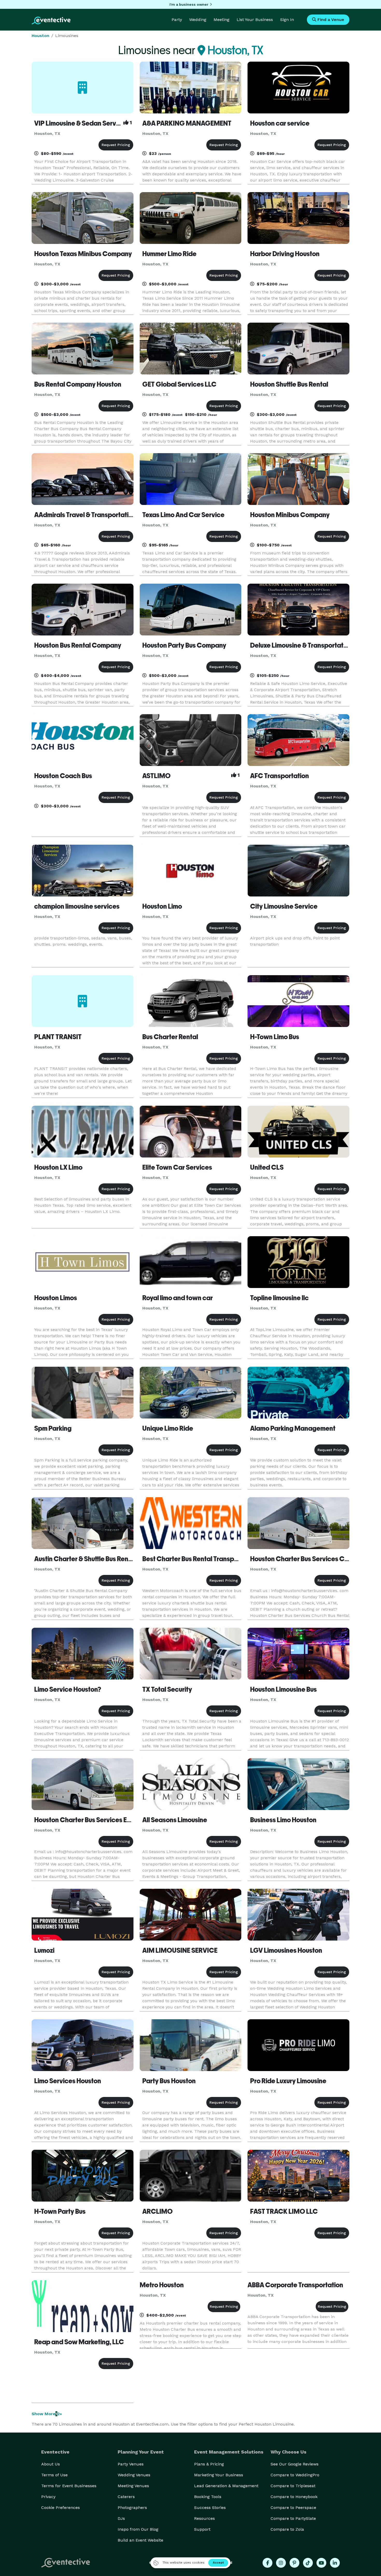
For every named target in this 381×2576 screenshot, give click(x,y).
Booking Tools (208, 2497)
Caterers (126, 2497)
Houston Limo (162, 906)
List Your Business (255, 20)
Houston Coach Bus (63, 776)
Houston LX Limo (58, 1167)
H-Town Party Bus (60, 2211)
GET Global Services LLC (179, 384)
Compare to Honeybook (294, 2497)
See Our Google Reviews (295, 2464)
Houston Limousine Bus (283, 1689)
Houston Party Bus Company (184, 645)
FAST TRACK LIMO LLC (284, 2211)
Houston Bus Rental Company (78, 645)
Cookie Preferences (61, 2508)
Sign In (287, 20)
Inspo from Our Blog (138, 2529)
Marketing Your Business (219, 2475)
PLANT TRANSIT (58, 1037)
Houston (40, 36)
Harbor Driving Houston (285, 254)
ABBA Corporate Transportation (295, 2285)
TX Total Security (167, 1689)
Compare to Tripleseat (293, 2486)
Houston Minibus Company (290, 515)
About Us (51, 2464)
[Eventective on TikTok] (308, 2563)
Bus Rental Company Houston (78, 384)
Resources (204, 2518)
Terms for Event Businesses (69, 2486)
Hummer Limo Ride (169, 254)
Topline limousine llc (279, 1298)
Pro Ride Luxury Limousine (288, 2081)
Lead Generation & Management (226, 2486)
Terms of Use (54, 2475)
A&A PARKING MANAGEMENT (187, 123)
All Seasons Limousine (175, 1820)
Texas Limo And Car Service (183, 515)
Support (202, 2529)
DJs (121, 2518)
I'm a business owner (189, 4)
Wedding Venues (134, 2475)
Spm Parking (53, 1428)
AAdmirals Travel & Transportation (85, 515)
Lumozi (44, 1950)
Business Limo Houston (283, 1820)
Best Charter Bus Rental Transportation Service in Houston (228, 1559)
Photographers (132, 2508)
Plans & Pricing (209, 2464)
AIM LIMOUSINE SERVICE (180, 1950)
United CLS (267, 1167)
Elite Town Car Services (177, 1167)
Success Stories (210, 2508)
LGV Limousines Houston (286, 1950)
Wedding (198, 20)
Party (177, 20)
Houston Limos (56, 1298)
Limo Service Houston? (68, 1689)
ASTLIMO (156, 776)
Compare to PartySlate (293, 2518)
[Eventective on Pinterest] (294, 2563)
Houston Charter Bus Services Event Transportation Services (124, 1820)
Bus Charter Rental (170, 1037)
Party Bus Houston (169, 2081)
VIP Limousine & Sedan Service (80, 123)
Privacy (48, 2497)
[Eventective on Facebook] (267, 2563)
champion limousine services (77, 906)
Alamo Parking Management (293, 1428)
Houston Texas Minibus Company (83, 254)
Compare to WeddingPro (295, 2475)
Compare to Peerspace (293, 2508)
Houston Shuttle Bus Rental (289, 384)
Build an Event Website (140, 2540)
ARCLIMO (157, 2211)
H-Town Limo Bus (275, 1037)
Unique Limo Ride (168, 1428)
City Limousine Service (284, 906)
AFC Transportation (280, 776)
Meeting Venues (133, 2486)
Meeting (221, 20)
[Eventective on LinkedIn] (335, 2563)
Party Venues (131, 2464)
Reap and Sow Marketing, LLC (79, 2342)
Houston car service (280, 123)
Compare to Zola (287, 2529)
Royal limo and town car (178, 1298)
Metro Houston (162, 2285)
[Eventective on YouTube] (321, 2563)
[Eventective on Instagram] (281, 2563)
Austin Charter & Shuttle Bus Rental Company (101, 1559)
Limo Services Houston (68, 2081)
